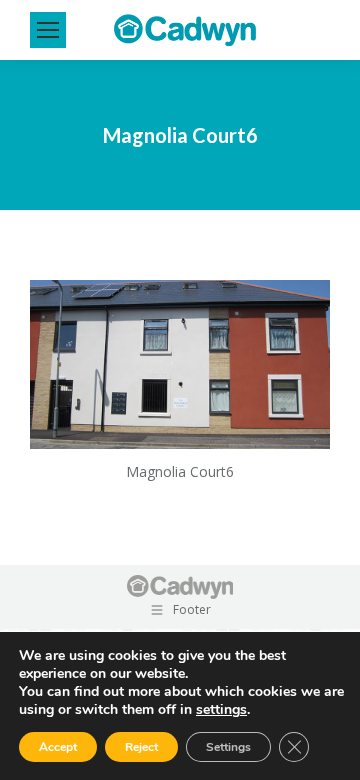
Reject (141, 747)
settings (221, 710)
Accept (58, 747)
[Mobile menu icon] (48, 30)
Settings (228, 747)
